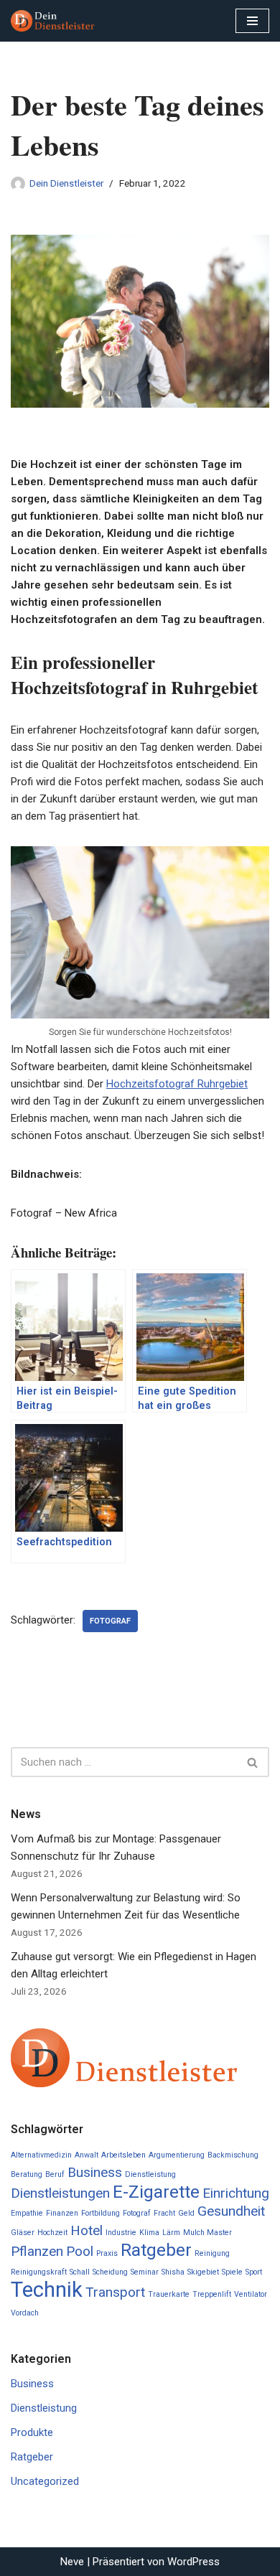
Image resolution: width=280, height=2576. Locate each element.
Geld (186, 2213)
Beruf (55, 2174)
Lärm (171, 2233)
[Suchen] (253, 1762)
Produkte (32, 2432)
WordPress (193, 2562)
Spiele (232, 2272)
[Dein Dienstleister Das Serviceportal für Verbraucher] (54, 21)
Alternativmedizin (41, 2155)
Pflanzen (37, 2251)
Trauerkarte (169, 2294)
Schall (80, 2272)
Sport (254, 2272)
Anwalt (87, 2155)
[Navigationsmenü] (252, 21)
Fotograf (110, 1621)
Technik (47, 2290)
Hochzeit (52, 2233)
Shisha (173, 2272)
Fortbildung (101, 2213)
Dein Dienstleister (66, 183)
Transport (115, 2292)
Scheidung (110, 2272)
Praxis (107, 2253)
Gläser (23, 2233)
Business (95, 2172)
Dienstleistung (150, 2174)
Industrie (121, 2233)
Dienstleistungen (60, 2193)
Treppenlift (212, 2294)
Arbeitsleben (123, 2155)
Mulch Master (207, 2233)
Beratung (27, 2174)
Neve (72, 2562)
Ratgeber (156, 2250)
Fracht (164, 2213)
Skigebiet (203, 2272)
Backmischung (233, 2155)
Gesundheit (231, 2211)
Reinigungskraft (39, 2272)
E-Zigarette (156, 2192)
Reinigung (212, 2253)
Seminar (145, 2272)
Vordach (25, 2313)
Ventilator (251, 2294)
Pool (80, 2251)
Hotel (87, 2230)
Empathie (27, 2213)
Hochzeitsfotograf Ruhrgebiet (177, 1084)
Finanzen (62, 2213)
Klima (149, 2233)
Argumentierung (177, 2155)
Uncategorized (45, 2481)
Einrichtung (236, 2193)
